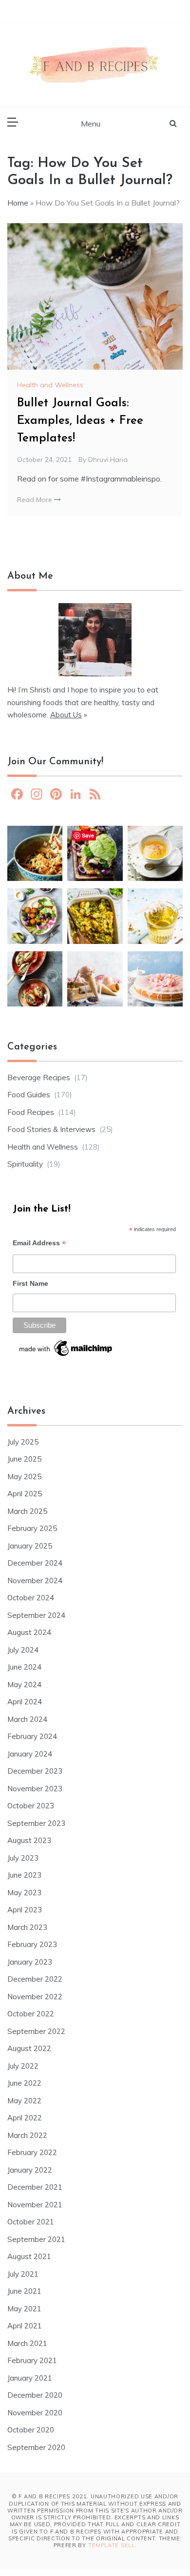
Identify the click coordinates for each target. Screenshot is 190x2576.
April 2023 (25, 1910)
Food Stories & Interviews (51, 1129)
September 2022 (36, 2031)
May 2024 (24, 1685)
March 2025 (27, 1511)
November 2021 (35, 2205)
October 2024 (31, 1598)
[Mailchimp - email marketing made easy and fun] (66, 1351)
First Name (30, 1283)
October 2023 (31, 1806)
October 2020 (31, 2430)
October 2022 (31, 2014)
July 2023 (23, 1858)
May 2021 (24, 2309)
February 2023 (32, 1944)
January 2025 (30, 1546)
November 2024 (35, 1581)
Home (18, 203)
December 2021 (35, 2187)
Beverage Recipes (39, 1078)
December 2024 (35, 1563)
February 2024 (32, 1736)
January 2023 (30, 1962)
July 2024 (23, 1650)
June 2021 (24, 2291)
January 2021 (30, 2378)
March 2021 (27, 2343)
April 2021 (25, 2326)
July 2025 (23, 1442)
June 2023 (24, 1875)
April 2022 (25, 2118)
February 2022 (32, 2152)
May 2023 (24, 1893)
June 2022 (24, 2083)
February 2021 (32, 2360)
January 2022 (30, 2170)
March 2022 (27, 2135)
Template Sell (112, 2545)
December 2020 (35, 2395)
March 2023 (27, 1927)
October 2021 (31, 2222)
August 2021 (29, 2256)
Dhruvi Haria (108, 460)
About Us (66, 715)
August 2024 (29, 1632)
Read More (36, 500)
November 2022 (35, 1997)
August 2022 (29, 2048)
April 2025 (25, 1494)
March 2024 (27, 1719)
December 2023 (35, 1771)
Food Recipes (31, 1112)
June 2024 (24, 1667)
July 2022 (23, 2066)
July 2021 (23, 2274)
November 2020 (35, 2413)
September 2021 (36, 2239)
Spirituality (25, 1164)
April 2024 (25, 1702)
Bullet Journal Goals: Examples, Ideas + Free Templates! (80, 421)
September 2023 (36, 1823)
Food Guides (29, 1095)
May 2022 (24, 2101)
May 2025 (24, 1476)
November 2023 (35, 1789)
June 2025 (24, 1459)
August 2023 (29, 1840)
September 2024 (36, 1615)
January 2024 (30, 1754)
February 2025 (32, 1528)
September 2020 (36, 2447)
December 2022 (35, 1979)
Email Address (39, 1244)
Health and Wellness (50, 385)
